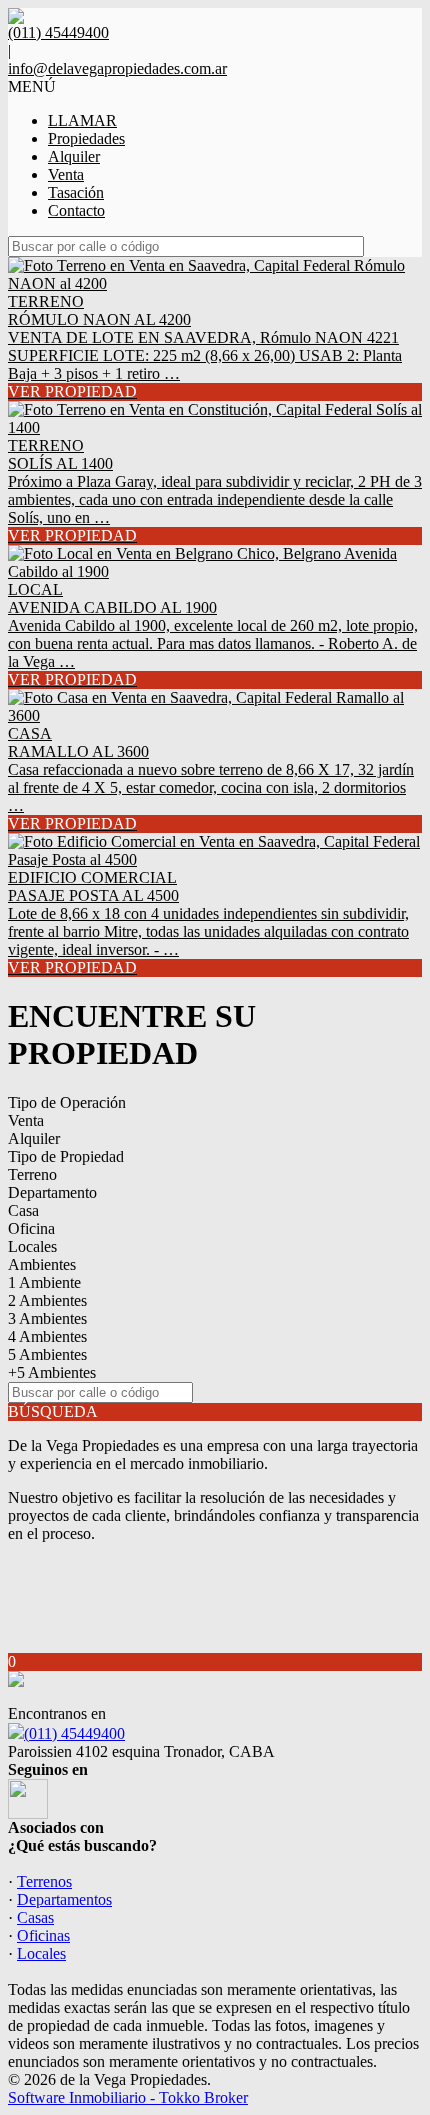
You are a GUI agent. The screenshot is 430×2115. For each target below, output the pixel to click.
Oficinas (43, 1935)
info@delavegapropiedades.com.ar (117, 68)
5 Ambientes (47, 1354)
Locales (32, 1246)
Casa (23, 1210)
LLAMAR (82, 120)
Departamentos (64, 1899)
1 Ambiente (44, 1282)
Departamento (52, 1192)
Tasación (76, 192)
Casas (35, 1917)
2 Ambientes (47, 1300)
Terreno (32, 1174)
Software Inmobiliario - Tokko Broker (128, 2097)
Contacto (76, 210)
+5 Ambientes (52, 1372)
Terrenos (44, 1881)
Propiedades (86, 138)
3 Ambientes (47, 1318)
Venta (66, 174)
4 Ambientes (47, 1336)
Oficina (31, 1228)
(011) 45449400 (74, 1733)
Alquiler (74, 156)
